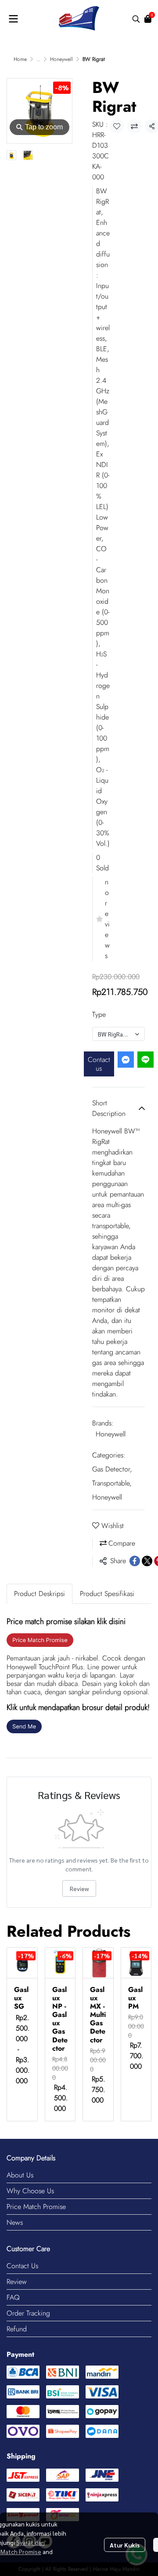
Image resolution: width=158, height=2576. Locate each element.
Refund (17, 2329)
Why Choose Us (30, 2191)
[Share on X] (147, 1561)
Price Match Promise (36, 2207)
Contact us (99, 1064)
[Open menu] (13, 19)
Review (79, 1888)
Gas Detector (112, 1469)
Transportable (112, 1483)
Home (20, 59)
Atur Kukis (125, 2545)
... (38, 59)
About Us (20, 2175)
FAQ (13, 2297)
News (15, 2222)
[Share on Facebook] (135, 1561)
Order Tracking (28, 2313)
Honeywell (61, 59)
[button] (136, 19)
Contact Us (22, 2266)
